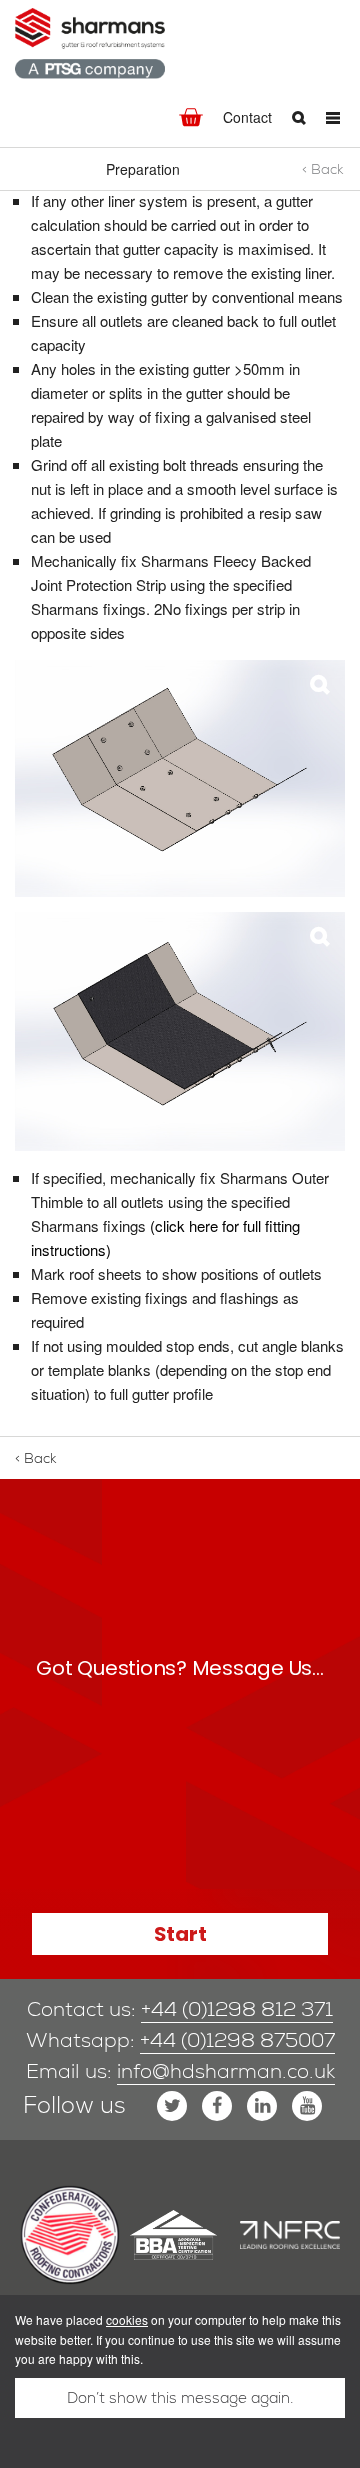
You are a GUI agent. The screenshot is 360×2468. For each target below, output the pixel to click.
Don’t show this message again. (180, 2398)
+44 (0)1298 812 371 (237, 2009)
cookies (127, 2319)
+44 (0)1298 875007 (237, 2040)
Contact (247, 117)
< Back (323, 169)
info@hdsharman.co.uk (226, 2071)
